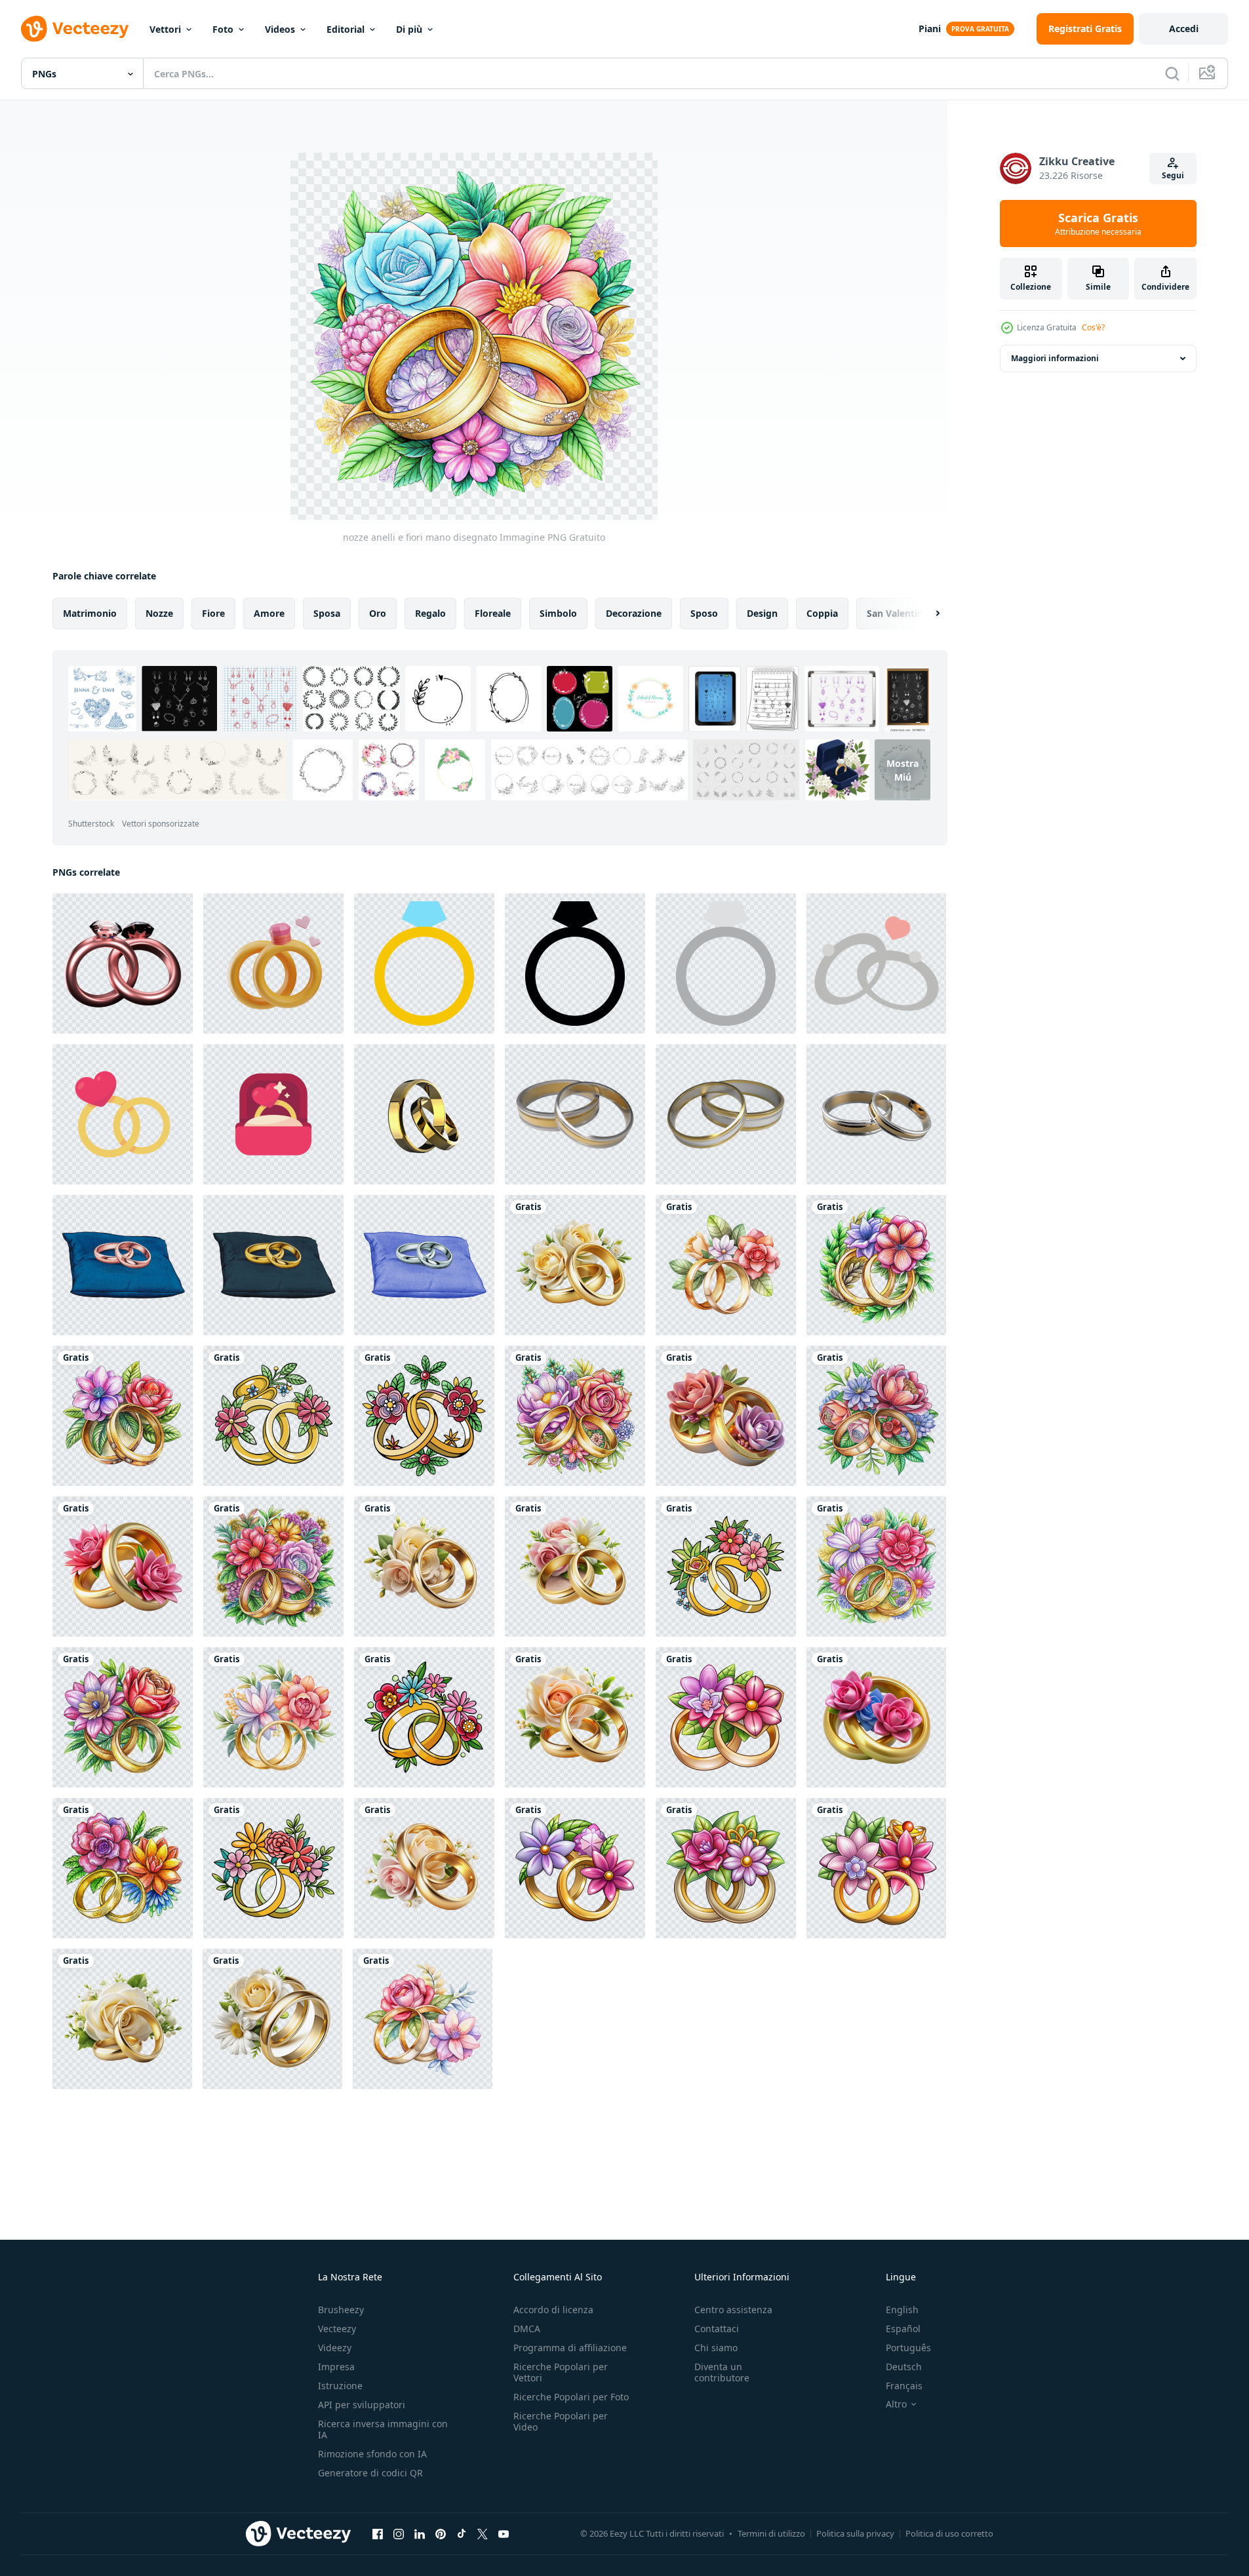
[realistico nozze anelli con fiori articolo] (575, 1717)
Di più (409, 29)
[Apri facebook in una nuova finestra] (378, 2533)
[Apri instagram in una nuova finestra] (399, 2533)
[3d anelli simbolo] (424, 1114)
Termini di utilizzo (771, 2533)
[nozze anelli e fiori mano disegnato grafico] (273, 1567)
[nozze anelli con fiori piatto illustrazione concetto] (424, 1717)
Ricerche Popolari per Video (561, 2421)
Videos (280, 29)
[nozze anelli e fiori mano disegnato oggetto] (876, 1567)
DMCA (527, 2329)
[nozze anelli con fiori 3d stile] (876, 1717)
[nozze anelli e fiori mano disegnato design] (876, 1416)
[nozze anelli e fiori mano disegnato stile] (575, 1416)
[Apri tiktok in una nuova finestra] (462, 2533)
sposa (327, 613)
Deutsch (904, 2367)
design (762, 613)
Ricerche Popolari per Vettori (561, 2372)
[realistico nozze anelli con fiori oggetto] (575, 1567)
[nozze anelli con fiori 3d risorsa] (123, 1567)
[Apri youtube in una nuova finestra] (504, 2533)
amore (269, 613)
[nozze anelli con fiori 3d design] (726, 1416)
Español (903, 2329)
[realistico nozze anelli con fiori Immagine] (122, 2019)
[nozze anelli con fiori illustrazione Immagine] (273, 1717)
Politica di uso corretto (949, 2533)
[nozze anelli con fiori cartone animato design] (726, 1717)
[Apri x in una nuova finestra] (483, 2533)
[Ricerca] (1172, 73)
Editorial (346, 29)
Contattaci (717, 2329)
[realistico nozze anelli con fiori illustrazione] (272, 2019)
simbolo (558, 613)
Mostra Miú (902, 770)
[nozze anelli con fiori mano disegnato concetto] (123, 1717)
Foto (223, 29)
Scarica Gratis (1098, 224)
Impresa (336, 2367)
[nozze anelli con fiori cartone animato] (575, 1868)
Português (908, 2348)
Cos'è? (1093, 327)
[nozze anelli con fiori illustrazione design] (423, 2019)
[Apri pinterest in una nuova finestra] (441, 2533)
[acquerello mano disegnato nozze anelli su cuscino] (123, 1265)
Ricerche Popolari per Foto (571, 2397)
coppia (822, 613)
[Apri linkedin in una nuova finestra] (420, 2533)
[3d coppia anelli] (123, 964)
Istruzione (340, 2386)
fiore (213, 613)
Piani (930, 29)
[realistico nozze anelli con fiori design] (424, 1868)
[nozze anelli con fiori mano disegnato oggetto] (876, 1265)
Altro (896, 2404)
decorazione (634, 613)
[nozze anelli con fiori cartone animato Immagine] (876, 1868)
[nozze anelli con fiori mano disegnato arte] (123, 1868)
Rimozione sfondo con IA (372, 2454)
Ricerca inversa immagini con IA (383, 2429)
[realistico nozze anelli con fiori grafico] (575, 1265)
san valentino (898, 613)
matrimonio (90, 613)
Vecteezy (337, 2329)
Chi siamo (716, 2348)
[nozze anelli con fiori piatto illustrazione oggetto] (273, 1868)
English (902, 2310)
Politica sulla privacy (855, 2533)
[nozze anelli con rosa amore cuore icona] (876, 964)
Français (904, 2386)
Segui (1173, 175)
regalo (430, 613)
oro (378, 613)
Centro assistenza (733, 2310)
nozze (159, 613)
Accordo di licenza (553, 2310)
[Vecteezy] (75, 29)
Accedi (1184, 29)
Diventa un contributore (722, 2372)
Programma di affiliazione (570, 2348)
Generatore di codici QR (370, 2473)
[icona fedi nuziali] (424, 964)
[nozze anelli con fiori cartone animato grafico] (726, 1868)
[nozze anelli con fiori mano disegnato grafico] (123, 1416)
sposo (704, 613)
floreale (493, 613)
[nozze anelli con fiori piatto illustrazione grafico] (726, 1567)
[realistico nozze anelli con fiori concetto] (424, 1567)
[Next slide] (926, 614)
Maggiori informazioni (1055, 358)
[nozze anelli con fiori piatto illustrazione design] (424, 1416)
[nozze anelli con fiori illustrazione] (726, 1265)
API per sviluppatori (362, 2405)
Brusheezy (341, 2310)
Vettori (165, 29)
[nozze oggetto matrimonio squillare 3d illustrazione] (273, 964)
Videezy (335, 2348)
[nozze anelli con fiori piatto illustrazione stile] (273, 1416)
